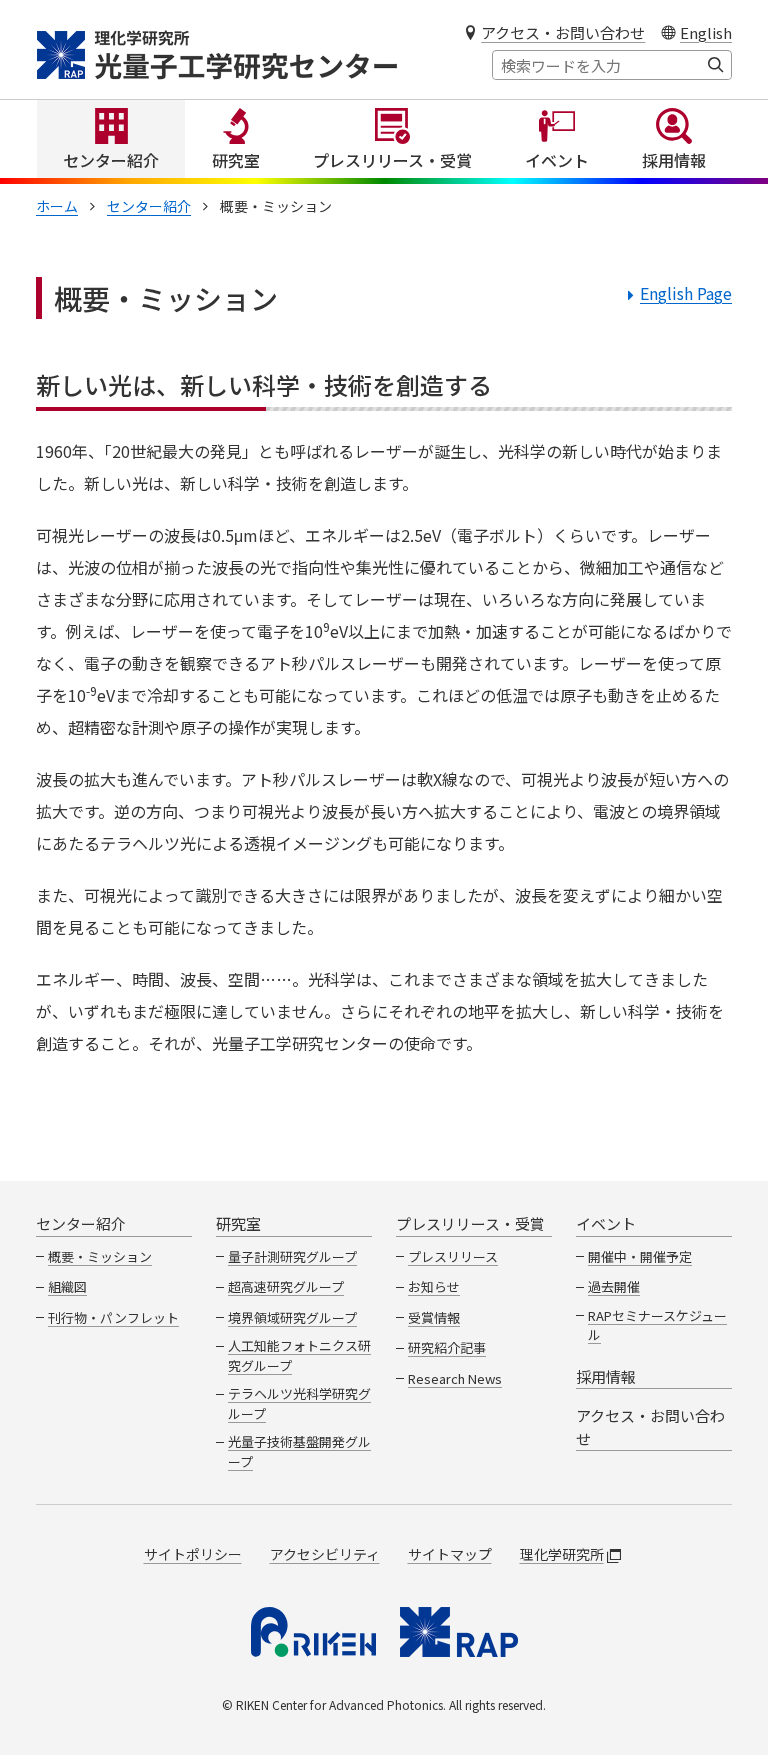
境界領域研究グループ (292, 1317)
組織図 (67, 1286)
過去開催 (614, 1286)
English (706, 32)
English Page (686, 293)
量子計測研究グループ (292, 1256)
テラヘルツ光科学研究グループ (299, 1403)
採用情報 (674, 160)
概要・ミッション (100, 1256)
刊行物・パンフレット (113, 1317)
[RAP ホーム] (459, 1632)
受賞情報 (434, 1317)
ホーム (57, 206)
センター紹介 (111, 160)
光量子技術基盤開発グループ (299, 1451)
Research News (455, 1378)
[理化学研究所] (313, 1632)
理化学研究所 (562, 1554)
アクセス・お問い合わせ (563, 32)
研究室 (236, 160)
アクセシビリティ (325, 1554)
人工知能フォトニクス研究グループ (299, 1355)
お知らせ (434, 1286)
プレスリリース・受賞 (392, 160)
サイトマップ (450, 1554)
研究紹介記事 (447, 1347)
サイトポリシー (193, 1554)
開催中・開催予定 (640, 1256)
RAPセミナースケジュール (657, 1325)
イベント (557, 160)
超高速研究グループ (286, 1286)
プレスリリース (453, 1256)
